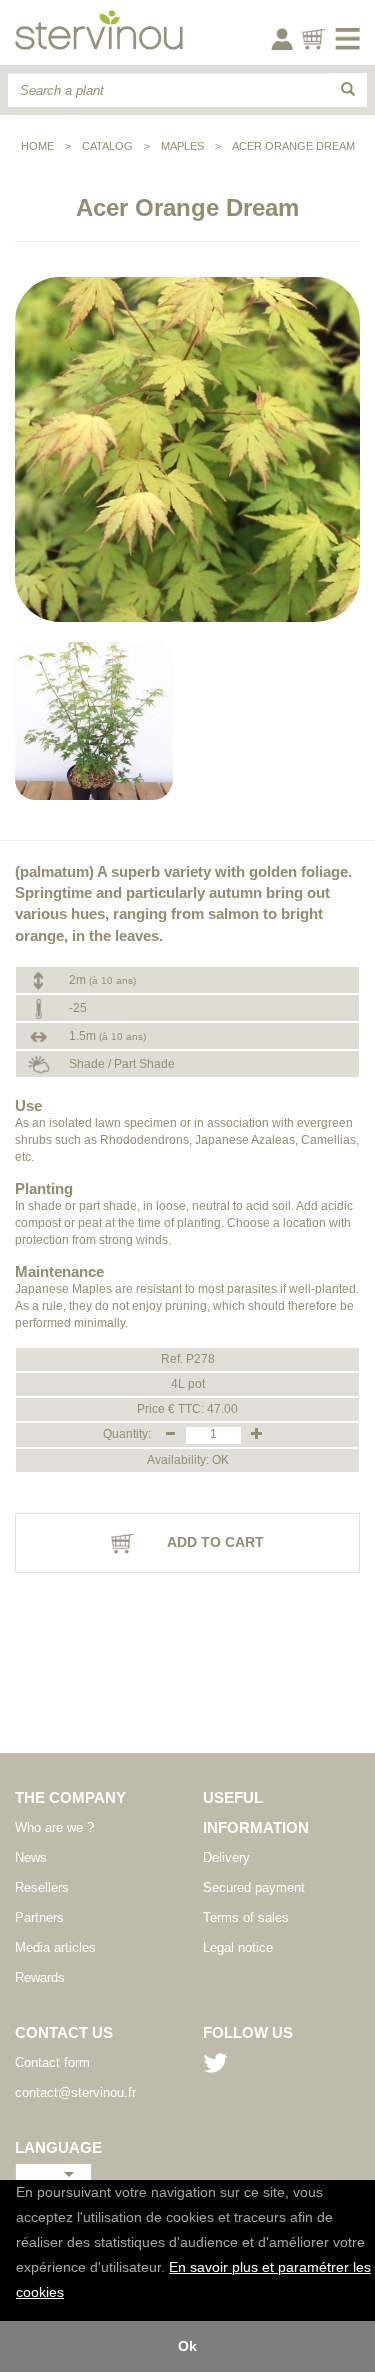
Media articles (55, 1947)
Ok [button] (187, 2346)
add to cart (214, 1542)
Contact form (52, 2062)
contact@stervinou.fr (75, 2092)
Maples (182, 146)
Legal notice (238, 1947)
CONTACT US (64, 2032)
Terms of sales (246, 1917)
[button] (71, 2294)
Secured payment (254, 1887)
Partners (39, 1917)
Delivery (226, 1857)
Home (37, 146)
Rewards (40, 1977)
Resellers (42, 1887)
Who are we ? (54, 1827)
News (31, 1857)
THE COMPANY (70, 1797)
